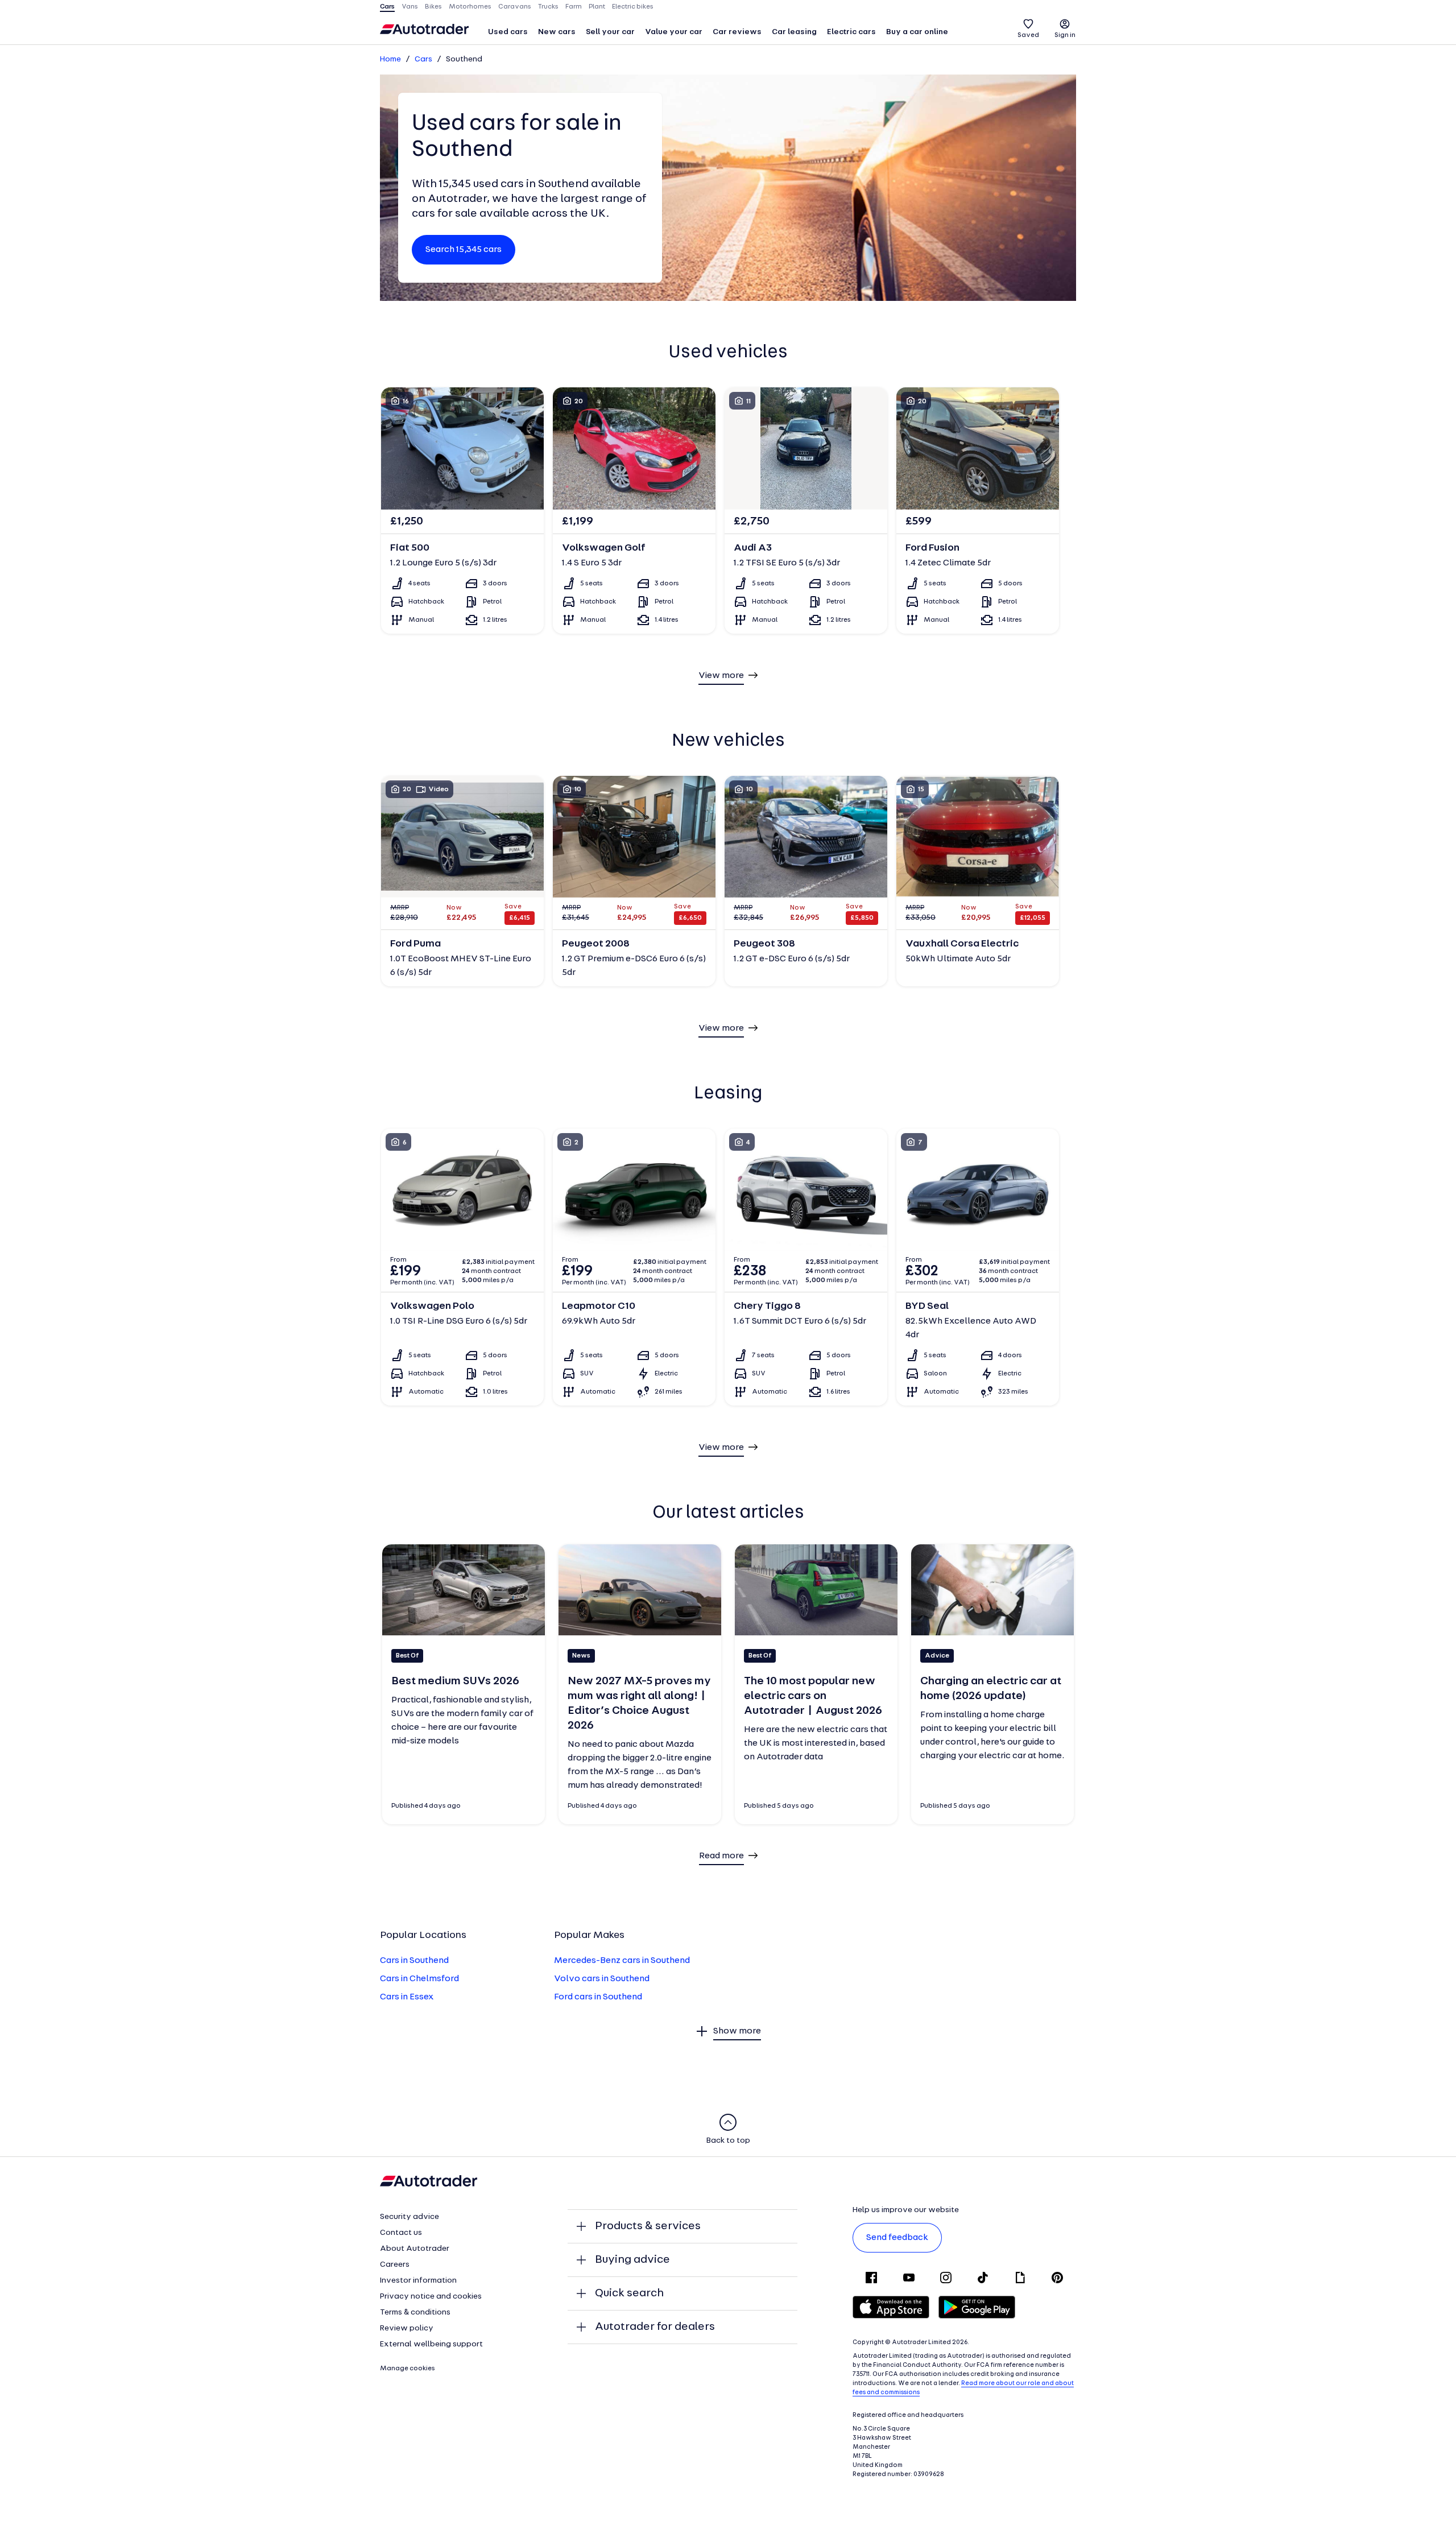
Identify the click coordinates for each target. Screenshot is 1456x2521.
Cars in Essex (407, 1997)
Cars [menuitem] (387, 7)
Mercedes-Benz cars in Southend (622, 1961)
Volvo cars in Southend (602, 1979)
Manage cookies (408, 2369)
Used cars (508, 32)
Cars (423, 59)
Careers (395, 2265)
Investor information (418, 2281)
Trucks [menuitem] (548, 7)
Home (390, 59)
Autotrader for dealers (655, 2327)
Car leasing (794, 32)
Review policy (407, 2328)
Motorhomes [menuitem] (470, 7)
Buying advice (632, 2260)
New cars (557, 32)
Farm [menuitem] (574, 7)
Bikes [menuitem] (433, 7)
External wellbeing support (431, 2344)
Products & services (648, 2226)
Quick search (629, 2293)
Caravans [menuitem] (515, 7)
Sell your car (610, 32)
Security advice (409, 2217)
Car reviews (737, 32)
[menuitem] (508, 33)
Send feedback (897, 2238)
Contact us (401, 2233)
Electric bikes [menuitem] (633, 7)
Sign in (1065, 35)
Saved (1028, 35)
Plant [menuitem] (597, 7)
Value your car (674, 32)
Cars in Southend (414, 1961)
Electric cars (851, 32)
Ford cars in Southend (598, 1997)
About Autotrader (415, 2249)
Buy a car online (917, 32)
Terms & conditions (415, 2313)
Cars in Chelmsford (419, 1979)
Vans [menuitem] (410, 7)
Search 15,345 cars (464, 250)
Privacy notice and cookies (431, 2297)
